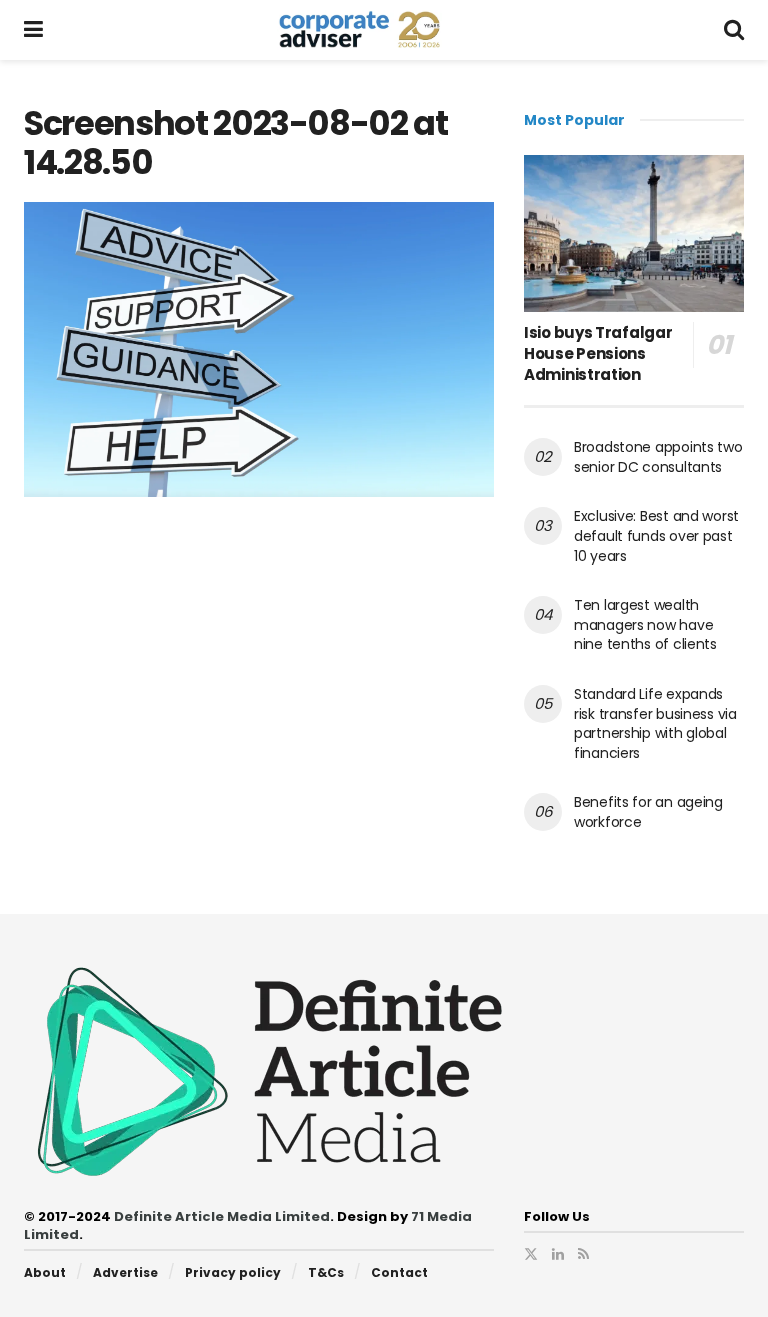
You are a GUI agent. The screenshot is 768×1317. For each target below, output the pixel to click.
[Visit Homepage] (383, 30)
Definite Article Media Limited (222, 1216)
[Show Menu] (33, 30)
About (45, 1272)
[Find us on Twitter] (531, 1254)
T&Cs (326, 1272)
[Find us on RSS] (583, 1254)
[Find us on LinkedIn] (558, 1254)
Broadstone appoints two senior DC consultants (658, 457)
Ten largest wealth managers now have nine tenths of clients (645, 624)
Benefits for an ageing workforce (648, 812)
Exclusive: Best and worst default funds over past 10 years (656, 535)
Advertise (125, 1272)
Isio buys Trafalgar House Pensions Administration (598, 353)
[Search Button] (734, 30)
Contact (399, 1272)
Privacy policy (233, 1272)
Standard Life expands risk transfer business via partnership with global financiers (655, 723)
